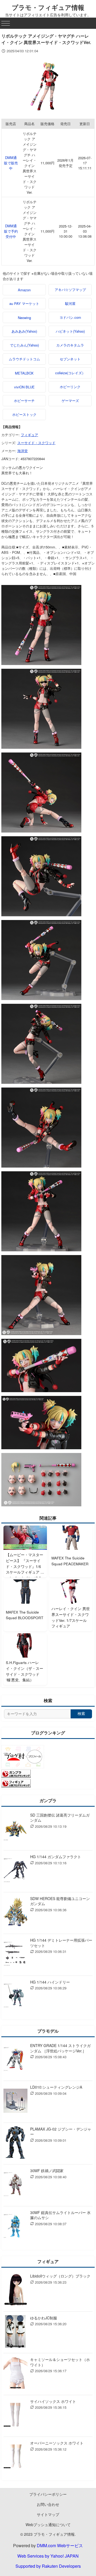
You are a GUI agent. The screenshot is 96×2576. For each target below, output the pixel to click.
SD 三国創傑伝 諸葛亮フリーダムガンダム (60, 1818)
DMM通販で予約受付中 (11, 231)
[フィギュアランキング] (16, 1786)
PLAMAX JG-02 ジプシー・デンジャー (61, 2132)
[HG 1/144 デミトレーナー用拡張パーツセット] (15, 1955)
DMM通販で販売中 (11, 163)
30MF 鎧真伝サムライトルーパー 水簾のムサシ (60, 2215)
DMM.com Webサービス (60, 2545)
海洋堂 (23, 451)
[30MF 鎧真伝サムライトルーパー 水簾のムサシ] (15, 2227)
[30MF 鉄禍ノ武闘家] (15, 2185)
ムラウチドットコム (24, 359)
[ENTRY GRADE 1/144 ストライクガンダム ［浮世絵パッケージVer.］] (15, 2060)
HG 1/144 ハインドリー (50, 1982)
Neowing (24, 318)
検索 (81, 1714)
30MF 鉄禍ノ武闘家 (47, 2171)
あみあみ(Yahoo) (24, 331)
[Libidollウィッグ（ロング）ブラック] (15, 2290)
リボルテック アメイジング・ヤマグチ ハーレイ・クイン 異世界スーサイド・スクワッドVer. (30, 163)
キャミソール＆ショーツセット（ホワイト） (60, 2362)
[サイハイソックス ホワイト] (15, 2416)
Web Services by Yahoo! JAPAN (48, 2556)
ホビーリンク (70, 387)
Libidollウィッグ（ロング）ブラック (60, 2276)
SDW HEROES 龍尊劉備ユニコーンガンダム (60, 1901)
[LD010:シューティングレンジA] (15, 2102)
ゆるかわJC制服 (44, 2318)
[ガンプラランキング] (16, 1776)
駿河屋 (70, 303)
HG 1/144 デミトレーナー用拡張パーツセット (61, 1943)
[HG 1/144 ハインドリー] (15, 1996)
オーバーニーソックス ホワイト (57, 2443)
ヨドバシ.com (70, 317)
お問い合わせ (48, 2504)
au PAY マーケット (24, 303)
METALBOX (24, 373)
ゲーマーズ (70, 401)
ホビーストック (24, 414)
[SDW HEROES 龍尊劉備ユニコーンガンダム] (15, 1913)
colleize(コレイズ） (70, 373)
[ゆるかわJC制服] (15, 2332)
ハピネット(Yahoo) (70, 331)
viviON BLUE (24, 387)
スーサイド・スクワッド (36, 443)
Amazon (24, 290)
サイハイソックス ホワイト (53, 2401)
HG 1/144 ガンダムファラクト (56, 1857)
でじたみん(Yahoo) (24, 345)
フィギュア (29, 435)
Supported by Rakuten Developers (48, 2566)
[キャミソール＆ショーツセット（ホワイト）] (15, 2374)
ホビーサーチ (24, 401)
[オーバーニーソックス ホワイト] (15, 2457)
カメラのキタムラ (70, 345)
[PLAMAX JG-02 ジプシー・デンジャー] (15, 2143)
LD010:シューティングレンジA (56, 2087)
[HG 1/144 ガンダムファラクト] (15, 1871)
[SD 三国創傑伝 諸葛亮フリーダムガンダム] (15, 1830)
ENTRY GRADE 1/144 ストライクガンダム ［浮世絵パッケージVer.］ (60, 2048)
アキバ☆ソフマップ (70, 290)
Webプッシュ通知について (48, 2525)
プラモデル (48, 2031)
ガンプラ (48, 1800)
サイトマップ (48, 2514)
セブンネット (70, 359)
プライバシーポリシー (48, 2494)
